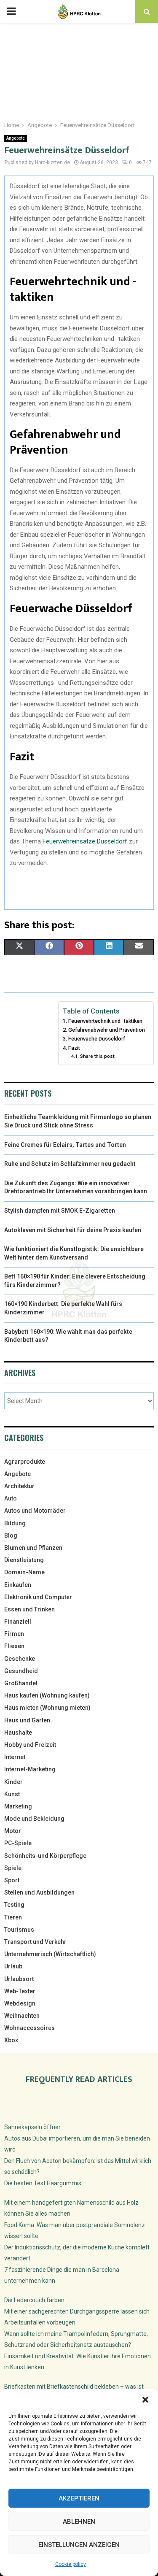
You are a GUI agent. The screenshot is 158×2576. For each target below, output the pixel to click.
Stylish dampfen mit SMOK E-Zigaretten (60, 1211)
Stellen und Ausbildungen (39, 1892)
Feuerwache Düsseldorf (97, 1039)
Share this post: (98, 1056)
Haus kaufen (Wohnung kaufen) (47, 1695)
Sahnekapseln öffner (32, 2127)
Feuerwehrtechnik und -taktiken (105, 1021)
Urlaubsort (19, 1979)
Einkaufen (18, 1585)
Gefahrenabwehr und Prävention (107, 1030)
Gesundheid (21, 1671)
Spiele (13, 1868)
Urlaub (13, 1966)
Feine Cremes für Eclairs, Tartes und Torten (65, 1145)
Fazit (74, 1048)
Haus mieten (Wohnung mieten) (47, 1708)
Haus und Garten (27, 1720)
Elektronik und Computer (38, 1597)
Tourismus (19, 1930)
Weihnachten (22, 2016)
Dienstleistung (24, 1560)
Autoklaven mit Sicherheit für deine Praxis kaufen (73, 1230)
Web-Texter (20, 1991)
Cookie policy (71, 2564)
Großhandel (21, 1683)
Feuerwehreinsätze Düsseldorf (85, 841)
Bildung (15, 1523)
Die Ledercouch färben (34, 2300)
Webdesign (20, 2003)
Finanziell (18, 1622)
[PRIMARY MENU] (11, 11)
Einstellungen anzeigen (79, 2545)
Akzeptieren (79, 2498)
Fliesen (14, 1646)
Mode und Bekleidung (34, 1819)
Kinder (13, 1782)
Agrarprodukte (25, 1462)
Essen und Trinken (29, 1609)
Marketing (18, 1806)
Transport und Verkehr (35, 1942)
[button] (145, 2400)
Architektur (19, 1486)
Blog (11, 1535)
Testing (14, 1905)
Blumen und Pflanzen (33, 1548)
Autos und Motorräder (35, 1511)
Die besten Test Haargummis (43, 2183)
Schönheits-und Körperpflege (45, 1856)
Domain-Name (24, 1572)
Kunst (12, 1794)
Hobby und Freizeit (30, 1745)
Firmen (14, 1634)
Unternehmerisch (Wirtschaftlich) (50, 1954)
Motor (13, 1831)
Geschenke (20, 1659)
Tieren (13, 1917)
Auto (11, 1498)
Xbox (11, 2040)
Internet (15, 1757)
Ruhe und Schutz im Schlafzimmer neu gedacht (70, 1164)
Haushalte (18, 1733)
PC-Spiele (18, 1843)
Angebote (16, 138)
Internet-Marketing (30, 1769)
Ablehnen (79, 2522)
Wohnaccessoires (29, 2028)
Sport (12, 1880)
